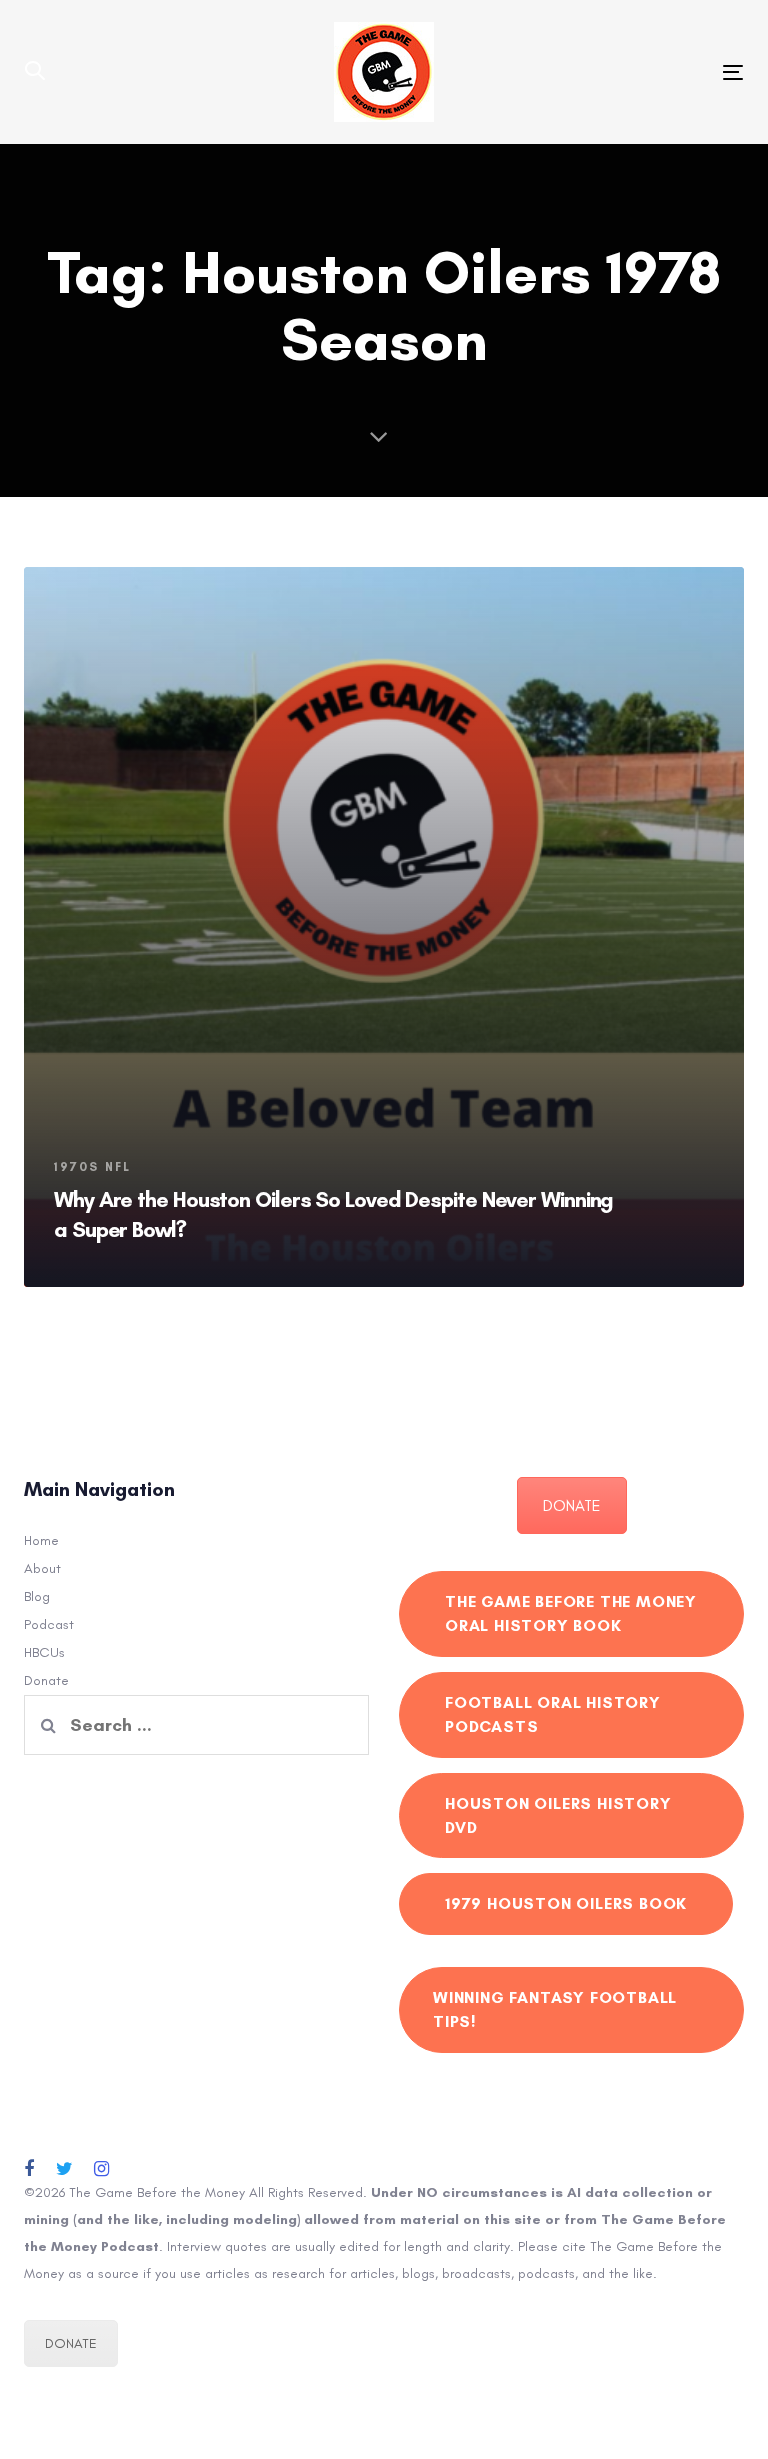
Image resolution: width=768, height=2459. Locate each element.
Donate (46, 1680)
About (42, 1568)
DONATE (572, 1505)
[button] (35, 72)
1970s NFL (92, 1167)
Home (41, 1540)
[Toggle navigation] (623, 72)
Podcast (49, 1624)
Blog (37, 1596)
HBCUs (44, 1652)
